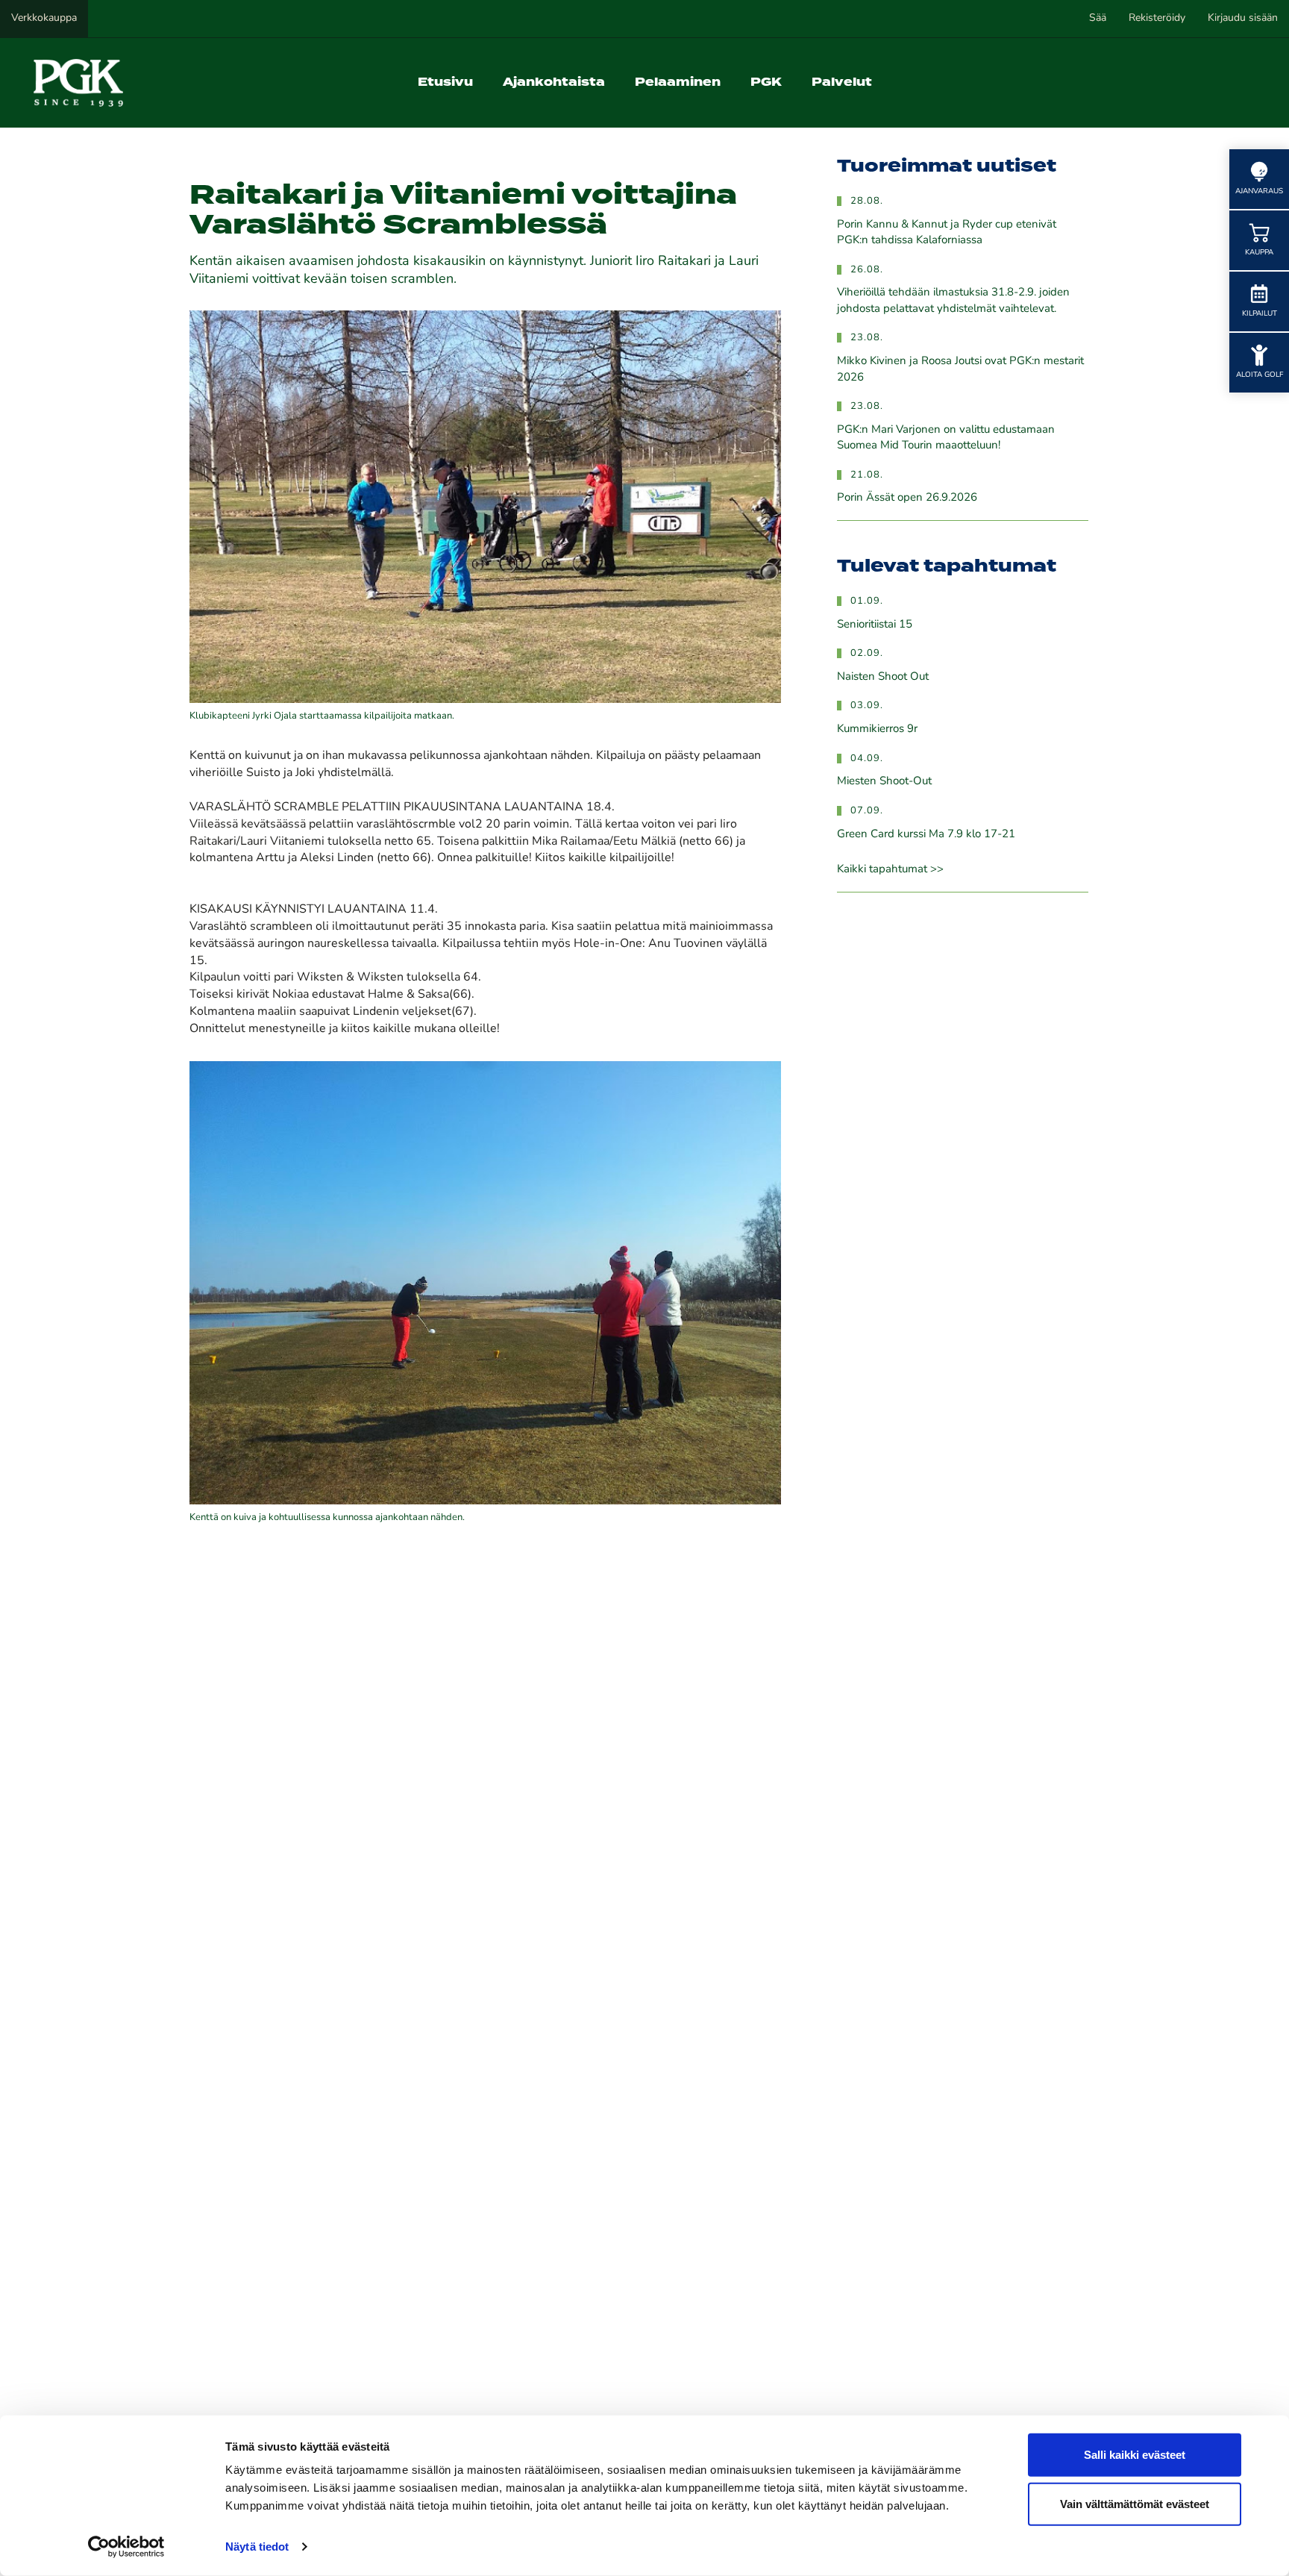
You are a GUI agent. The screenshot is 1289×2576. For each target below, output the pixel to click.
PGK (766, 82)
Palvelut (842, 82)
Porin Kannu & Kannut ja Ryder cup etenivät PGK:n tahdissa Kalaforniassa (947, 233)
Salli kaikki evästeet (1135, 2455)
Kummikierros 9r (877, 729)
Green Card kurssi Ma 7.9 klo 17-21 (926, 835)
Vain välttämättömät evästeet (1135, 2503)
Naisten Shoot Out (883, 677)
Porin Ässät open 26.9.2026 (907, 498)
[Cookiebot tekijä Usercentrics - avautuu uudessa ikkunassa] (126, 2547)
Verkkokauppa (44, 18)
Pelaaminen (678, 82)
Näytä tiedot (257, 2547)
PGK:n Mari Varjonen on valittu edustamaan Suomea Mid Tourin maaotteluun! (946, 438)
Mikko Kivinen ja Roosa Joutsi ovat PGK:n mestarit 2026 (960, 369)
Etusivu (445, 82)
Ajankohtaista (554, 82)
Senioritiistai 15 (875, 625)
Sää (1098, 18)
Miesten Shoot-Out (884, 782)
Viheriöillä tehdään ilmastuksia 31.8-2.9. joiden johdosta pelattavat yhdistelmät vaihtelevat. (953, 301)
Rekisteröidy (1157, 18)
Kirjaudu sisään (1243, 18)
